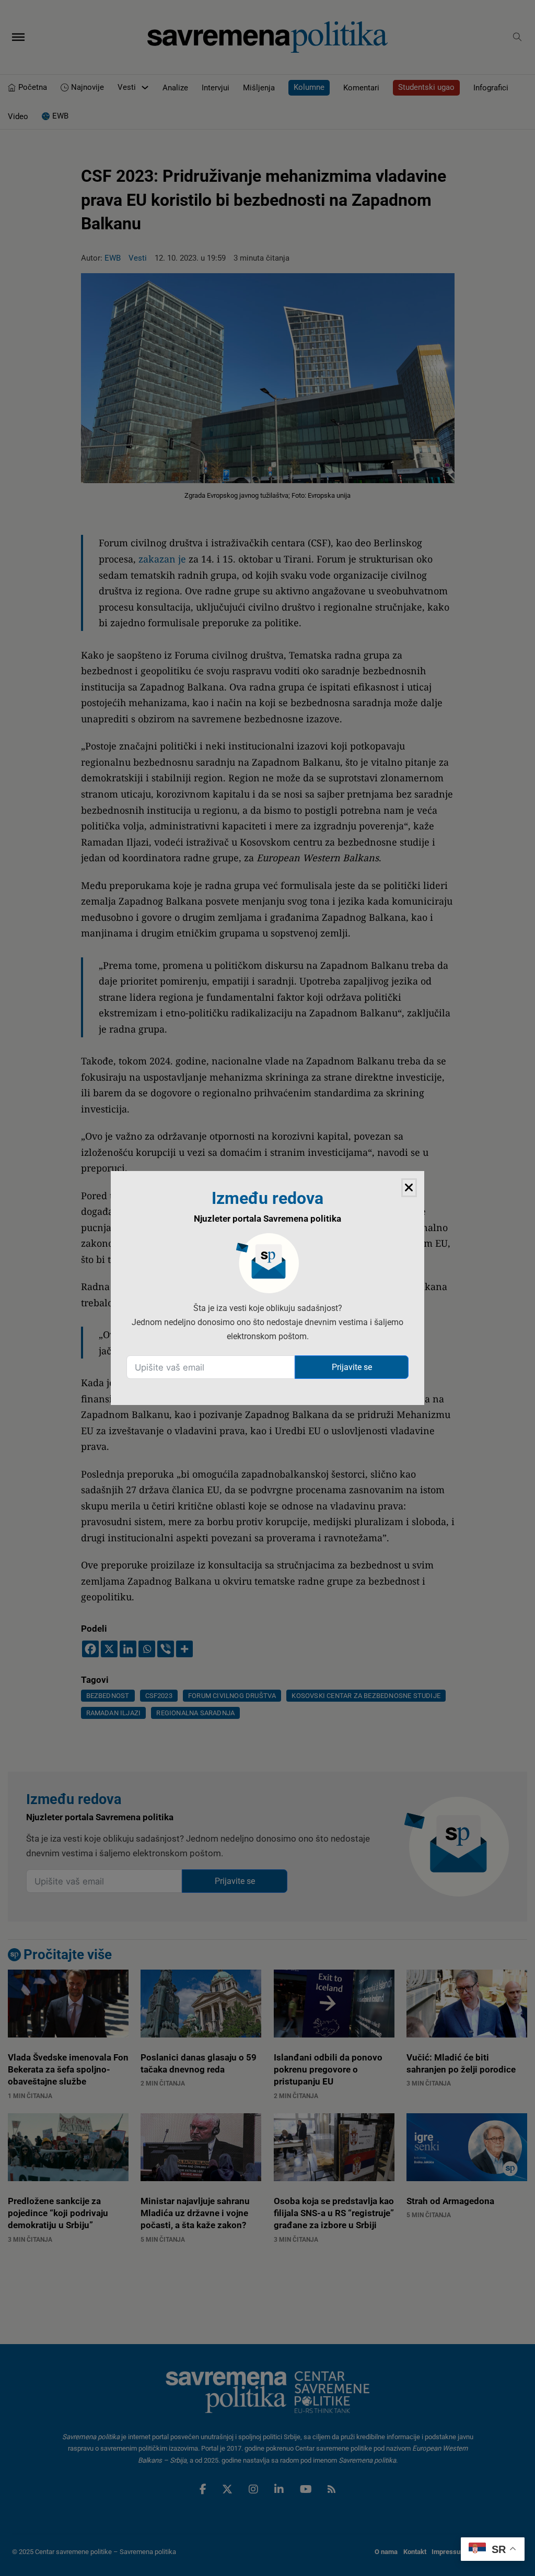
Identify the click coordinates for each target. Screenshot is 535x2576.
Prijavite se (352, 1367)
